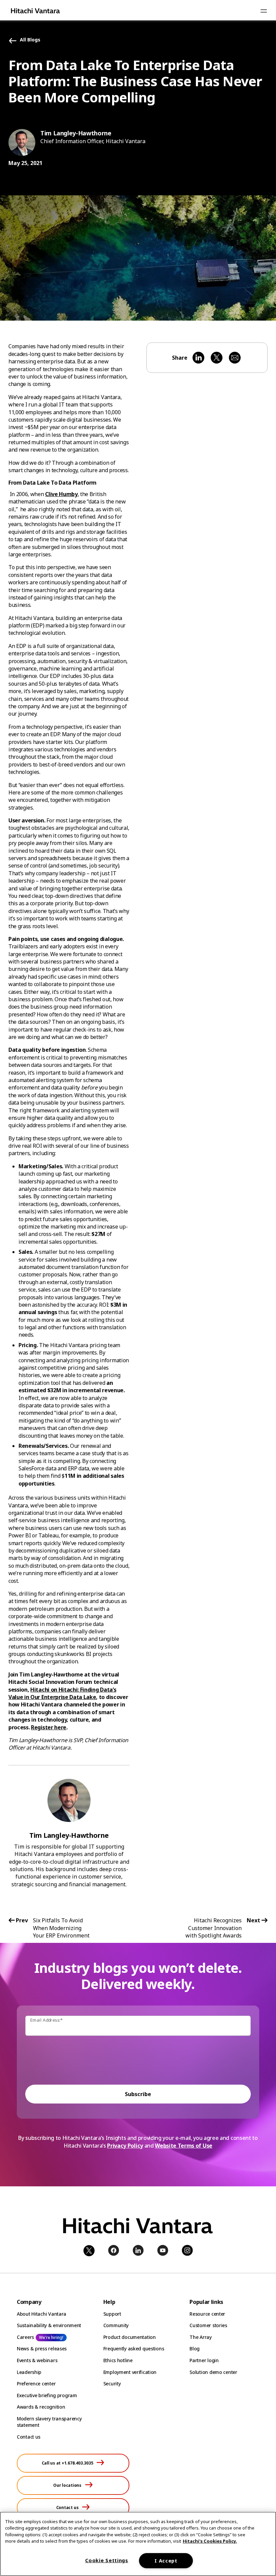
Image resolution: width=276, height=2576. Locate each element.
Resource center (207, 2314)
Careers (25, 2337)
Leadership (29, 2372)
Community (116, 2325)
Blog (195, 2349)
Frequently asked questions (134, 2349)
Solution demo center (213, 2372)
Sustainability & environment (49, 2325)
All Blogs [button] (30, 40)
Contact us (29, 2437)
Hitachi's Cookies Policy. (210, 2541)
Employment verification (130, 2372)
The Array (200, 2337)
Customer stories (208, 2325)
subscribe (138, 2094)
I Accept (166, 2561)
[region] (138, 2544)
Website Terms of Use (184, 2146)
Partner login (204, 2360)
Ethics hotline (118, 2360)
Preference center (36, 2384)
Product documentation (130, 2337)
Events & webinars (37, 2360)
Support (112, 2314)
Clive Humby (61, 494)
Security (112, 2384)
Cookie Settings (107, 2560)
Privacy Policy (125, 2146)
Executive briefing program (47, 2395)
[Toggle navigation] (264, 11)
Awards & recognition (41, 2407)
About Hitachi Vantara (42, 2314)
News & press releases (42, 2349)
